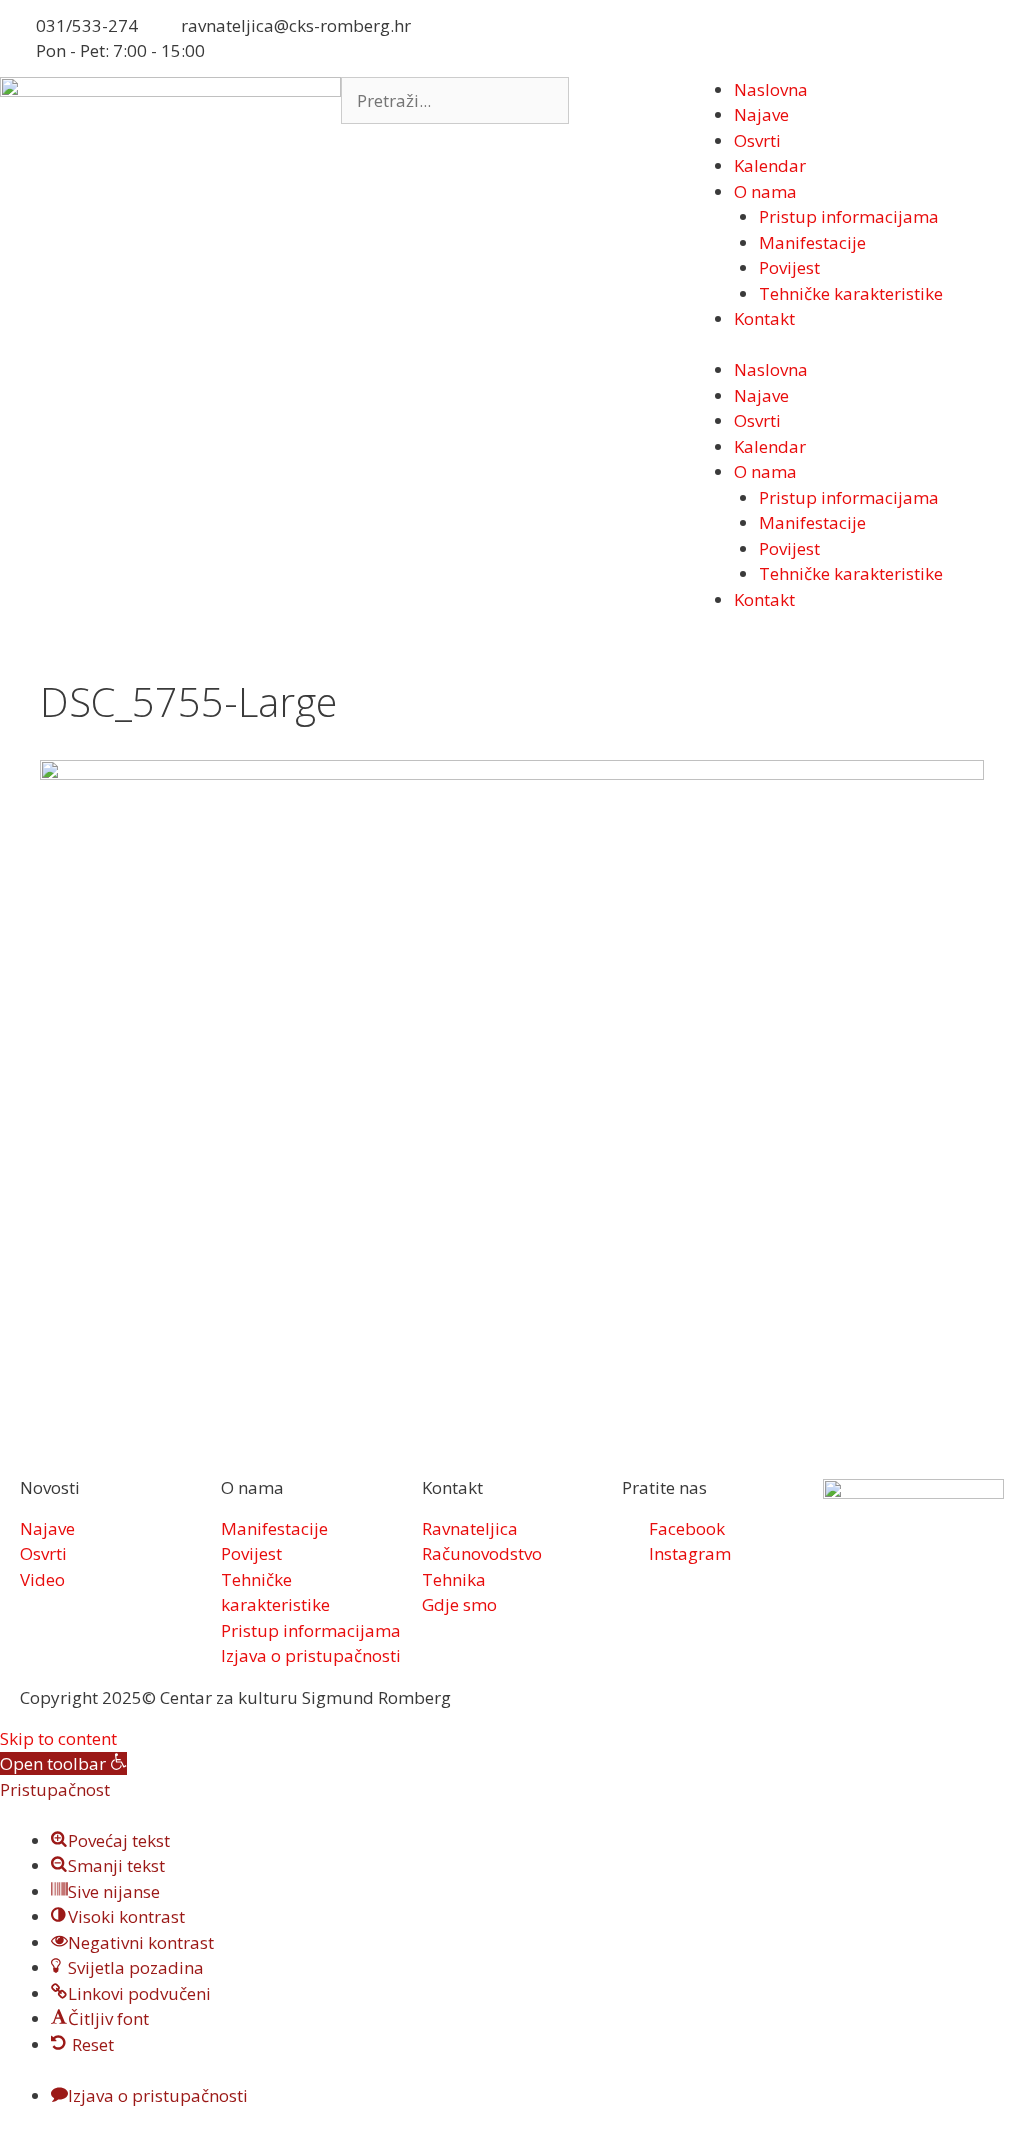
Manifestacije (812, 242)
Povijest (789, 267)
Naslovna (771, 89)
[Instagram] (601, 35)
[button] (63, 1763)
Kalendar (770, 165)
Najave (761, 114)
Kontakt (764, 318)
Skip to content (58, 1738)
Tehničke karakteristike (851, 293)
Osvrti (757, 140)
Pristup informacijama (849, 216)
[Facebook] (547, 35)
